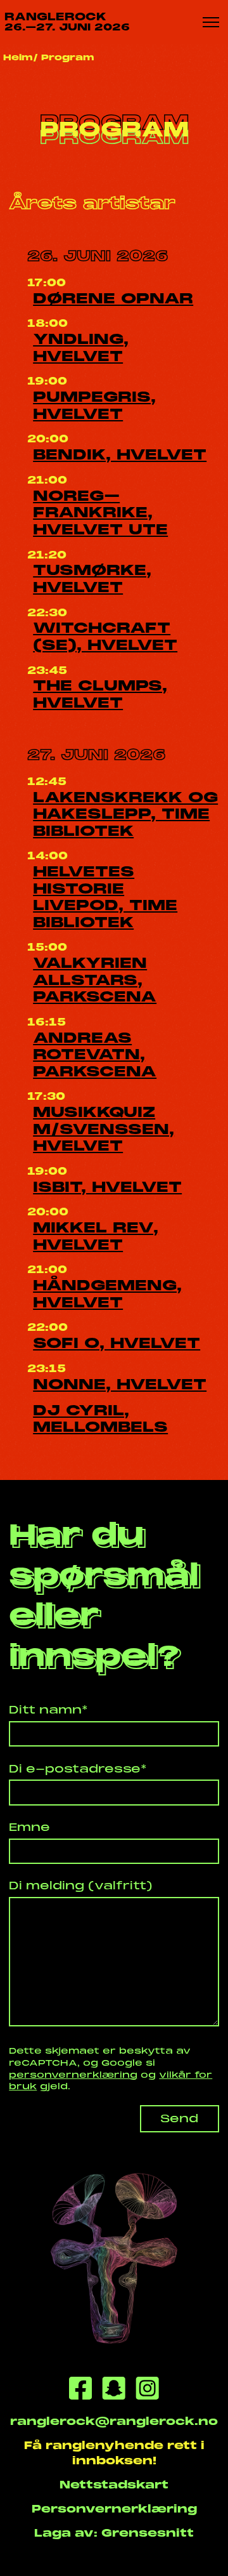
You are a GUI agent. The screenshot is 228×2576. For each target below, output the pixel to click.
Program (68, 57)
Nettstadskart (114, 2485)
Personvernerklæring (114, 2509)
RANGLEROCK (67, 22)
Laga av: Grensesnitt (114, 2533)
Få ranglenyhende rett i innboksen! (114, 2453)
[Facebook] (80, 2390)
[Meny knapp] (211, 22)
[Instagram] (147, 2390)
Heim (18, 57)
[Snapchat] (114, 2390)
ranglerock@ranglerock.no (114, 2421)
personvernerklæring (73, 2075)
